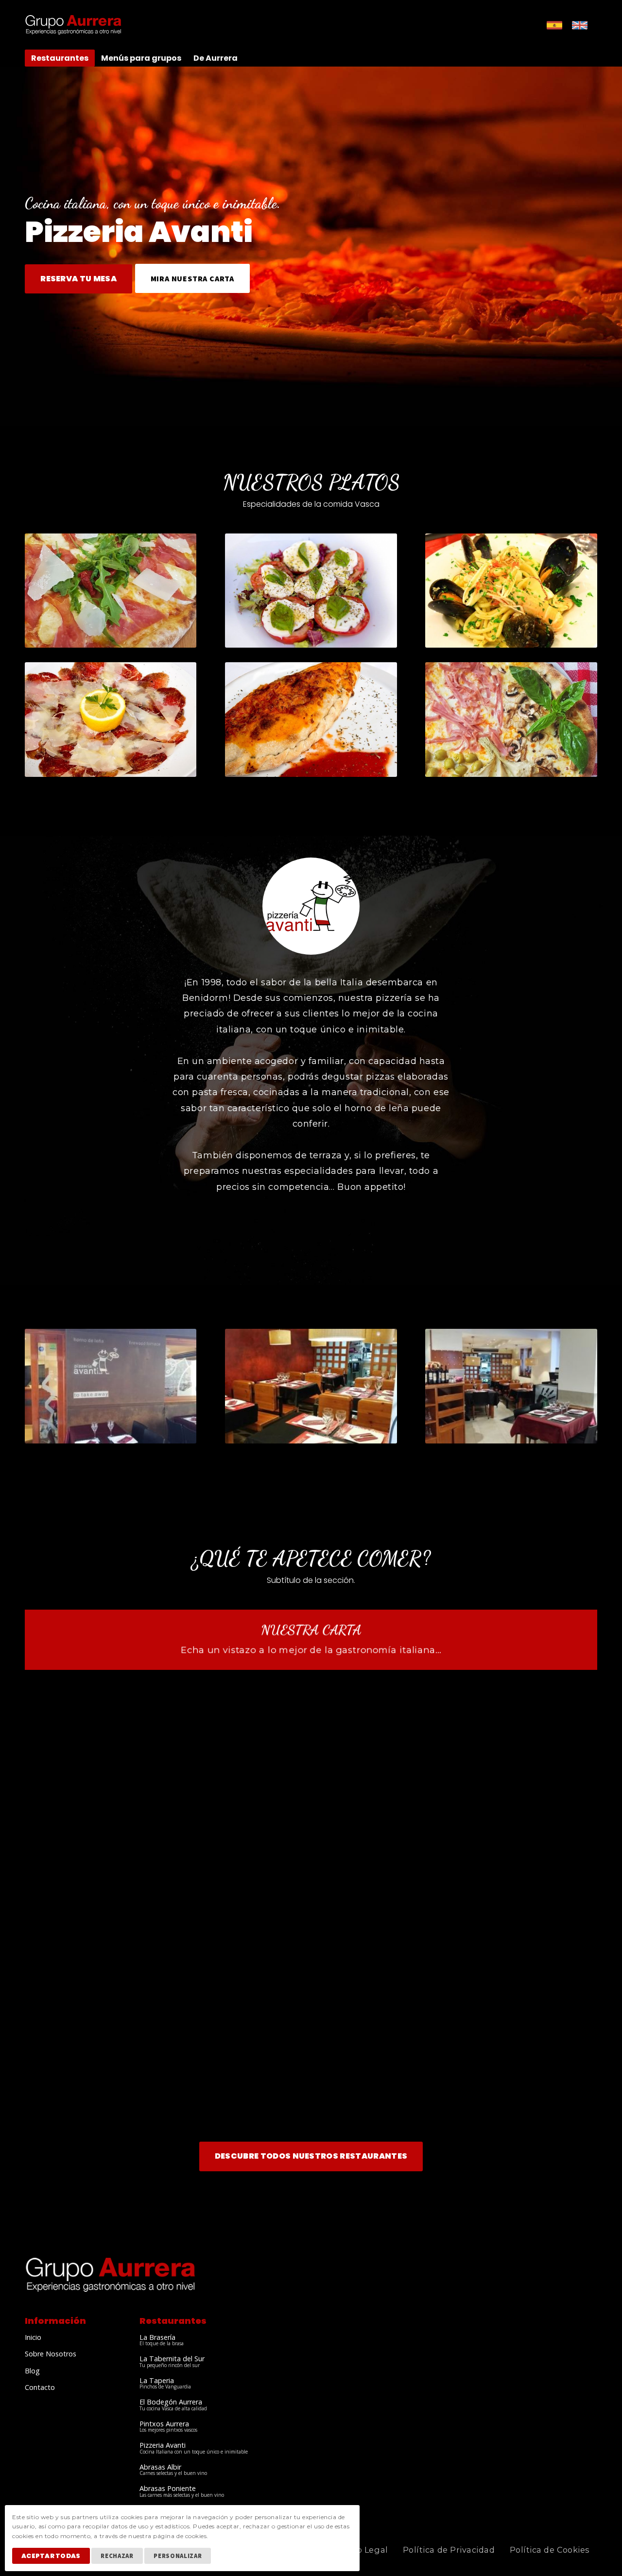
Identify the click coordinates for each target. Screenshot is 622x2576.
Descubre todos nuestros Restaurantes (311, 2156)
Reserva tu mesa (78, 279)
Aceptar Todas (51, 2556)
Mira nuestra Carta (192, 278)
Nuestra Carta (311, 1630)
